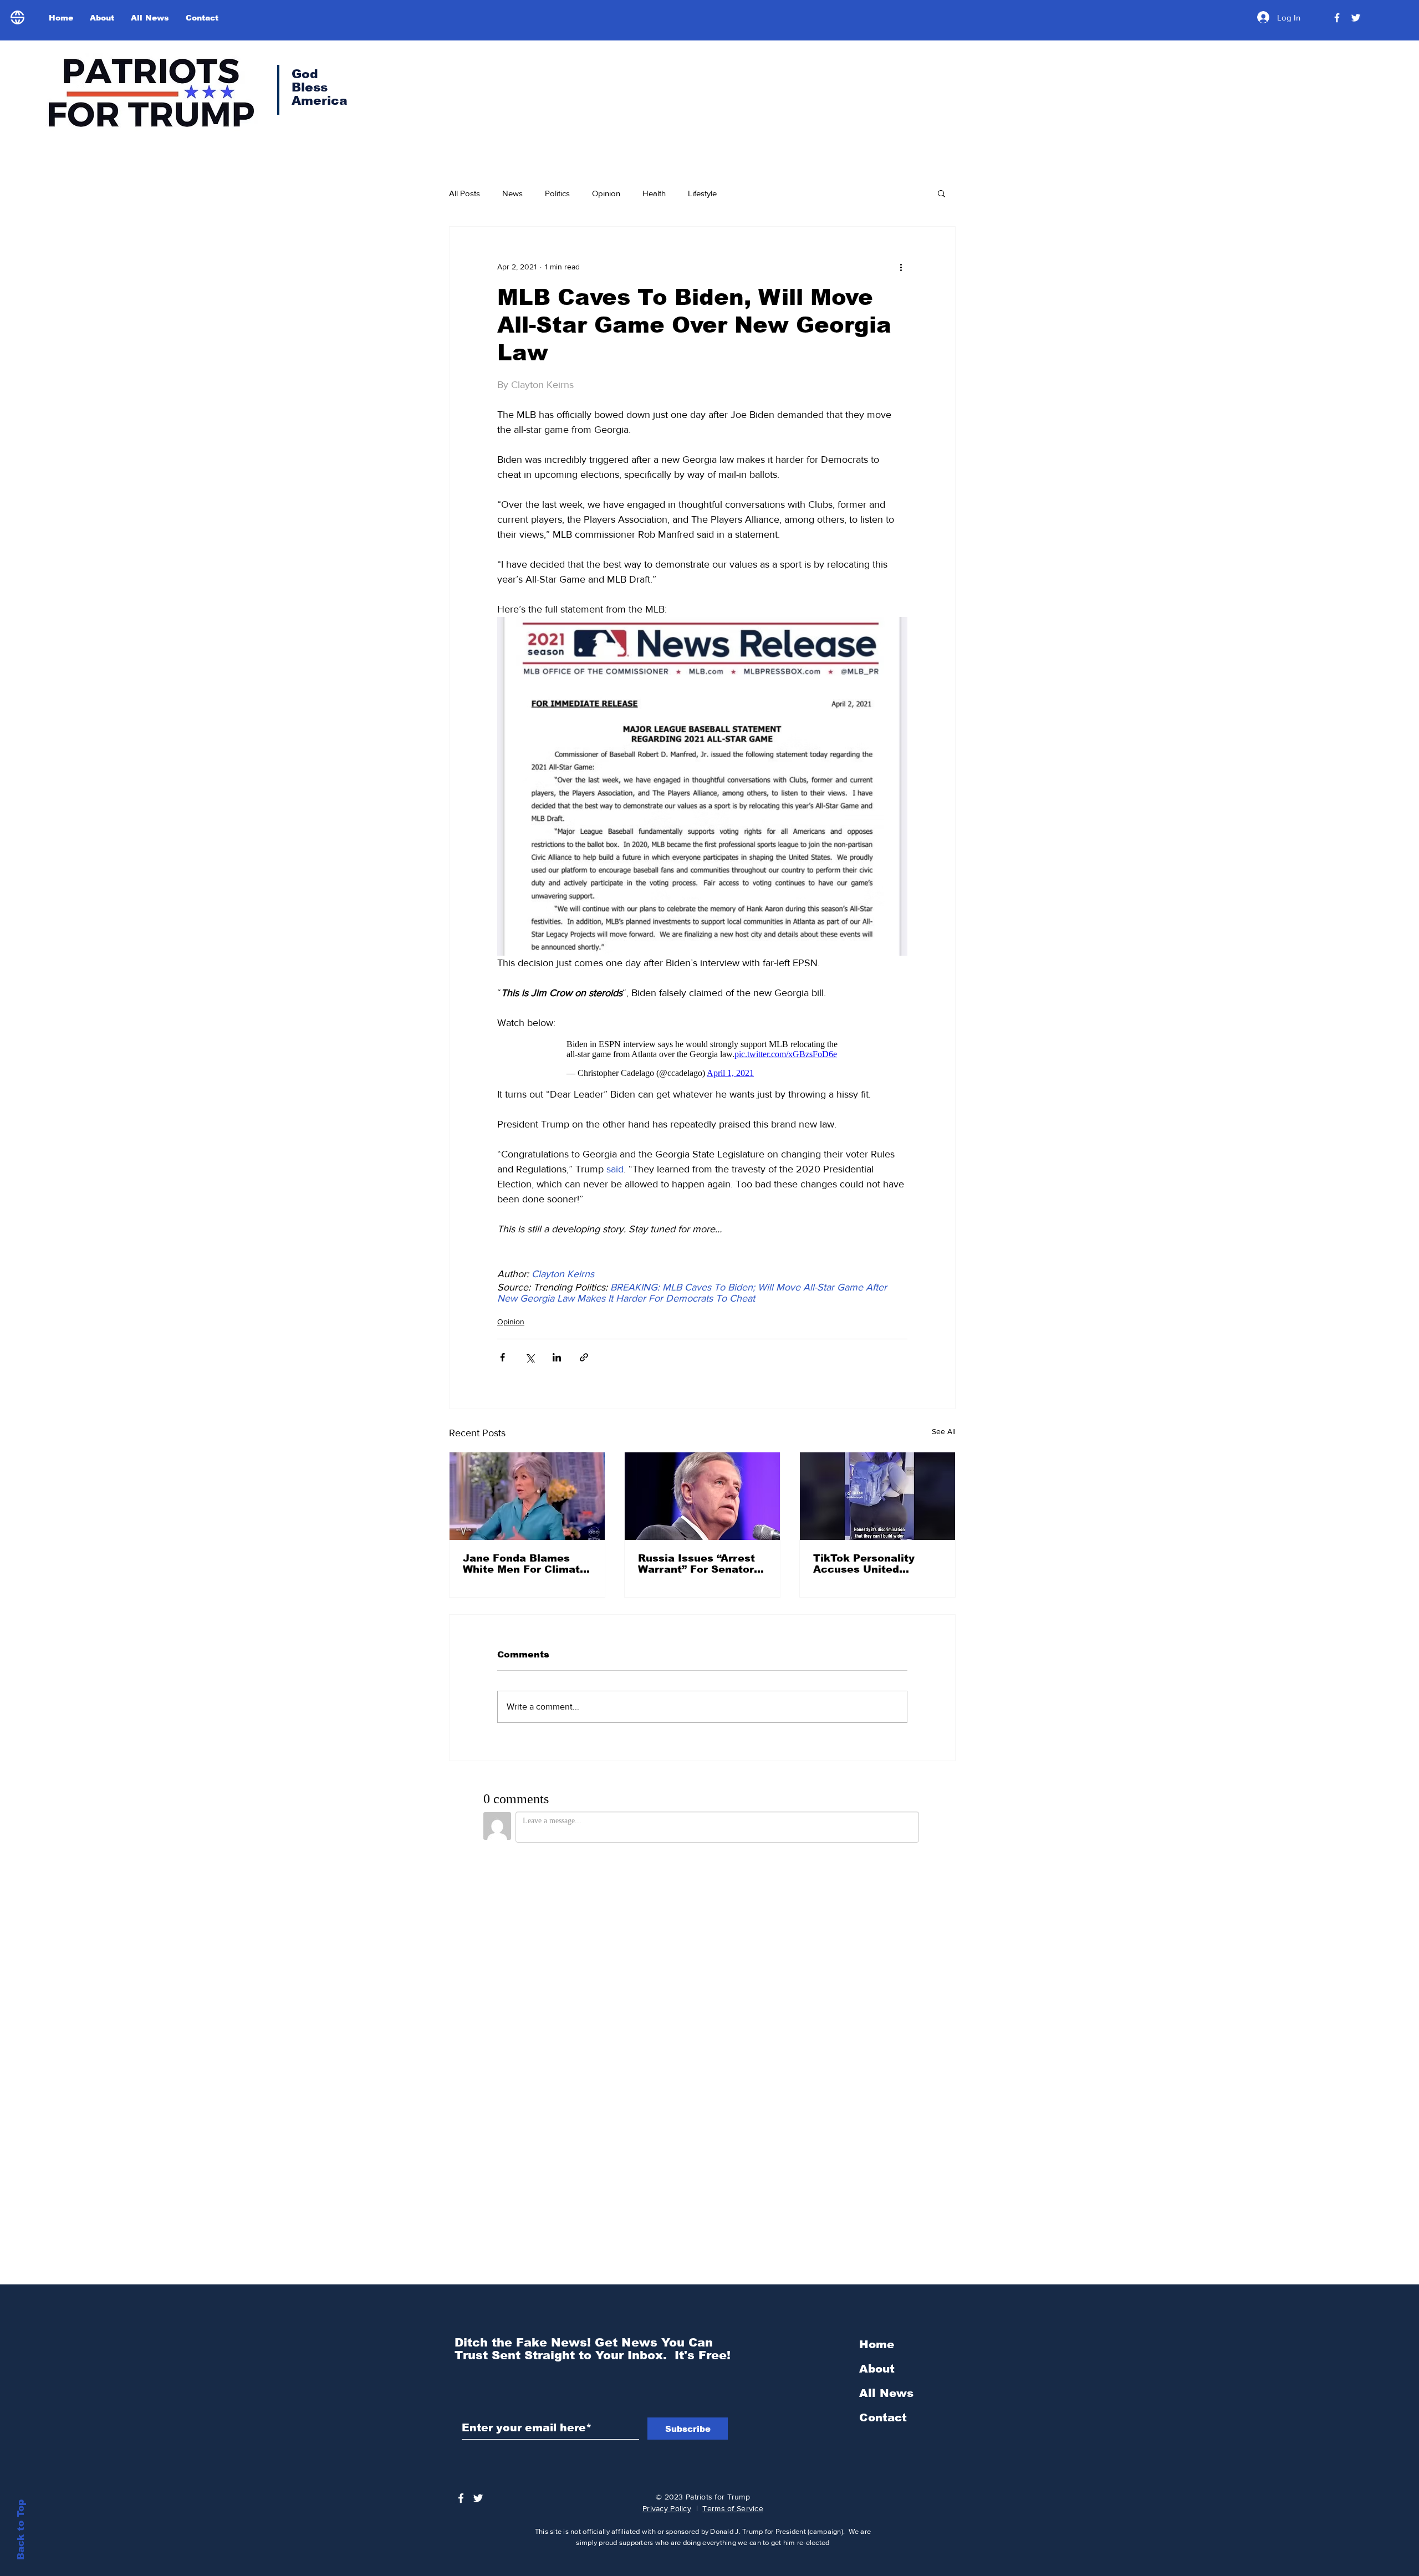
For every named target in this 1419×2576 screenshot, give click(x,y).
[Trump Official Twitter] (1356, 18)
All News (886, 2393)
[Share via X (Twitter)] (530, 1357)
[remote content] (702, 1059)
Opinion (606, 193)
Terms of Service (733, 2508)
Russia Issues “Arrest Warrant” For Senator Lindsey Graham (696, 1564)
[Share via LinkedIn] (557, 1357)
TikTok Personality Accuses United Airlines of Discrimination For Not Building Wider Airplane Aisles (877, 1564)
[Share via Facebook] (502, 1357)
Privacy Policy (667, 2508)
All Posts (465, 193)
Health (654, 193)
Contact (883, 2417)
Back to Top (21, 2530)
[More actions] (901, 267)
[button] (941, 193)
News (512, 193)
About (877, 2369)
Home (877, 2344)
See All (944, 1431)
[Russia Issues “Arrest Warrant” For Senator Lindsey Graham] (702, 1496)
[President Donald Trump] (1337, 18)
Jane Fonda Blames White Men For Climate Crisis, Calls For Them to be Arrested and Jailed (525, 1564)
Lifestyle (702, 193)
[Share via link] (584, 1357)
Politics (557, 193)
